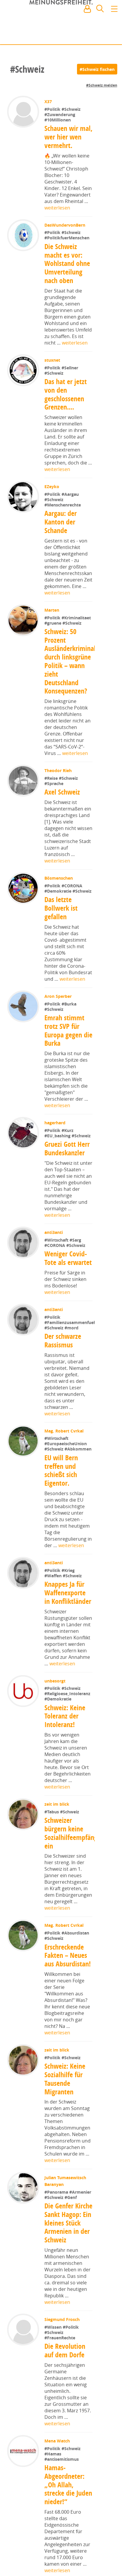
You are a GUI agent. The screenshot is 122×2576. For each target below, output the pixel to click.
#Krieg (69, 1589)
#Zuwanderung (60, 114)
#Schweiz (72, 109)
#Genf (71, 2216)
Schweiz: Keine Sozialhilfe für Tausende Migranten (65, 2098)
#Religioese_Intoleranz (68, 1712)
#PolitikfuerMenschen (68, 238)
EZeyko (52, 487)
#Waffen (54, 1594)
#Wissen (54, 2354)
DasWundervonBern (65, 225)
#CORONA (73, 886)
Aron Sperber (59, 996)
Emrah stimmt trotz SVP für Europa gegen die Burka (68, 1030)
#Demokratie (59, 891)
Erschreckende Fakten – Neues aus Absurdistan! (68, 1974)
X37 (49, 101)
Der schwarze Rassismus (63, 1359)
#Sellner (70, 368)
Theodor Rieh (59, 770)
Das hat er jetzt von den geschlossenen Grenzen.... (66, 394)
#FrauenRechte (60, 2365)
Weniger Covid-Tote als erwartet (69, 1258)
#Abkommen (79, 1468)
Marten (52, 610)
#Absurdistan (76, 1952)
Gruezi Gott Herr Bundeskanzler (68, 1148)
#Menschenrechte (63, 505)
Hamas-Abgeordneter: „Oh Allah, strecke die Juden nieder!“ (68, 2512)
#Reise (52, 778)
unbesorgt (56, 1699)
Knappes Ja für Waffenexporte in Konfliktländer (68, 1611)
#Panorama (57, 2211)
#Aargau (71, 494)
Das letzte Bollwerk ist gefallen (61, 908)
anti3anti (54, 1232)
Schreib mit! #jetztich (91, 35)
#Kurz (68, 1130)
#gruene (54, 623)
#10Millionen (58, 120)
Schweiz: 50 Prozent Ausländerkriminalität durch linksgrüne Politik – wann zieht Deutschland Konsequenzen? (75, 661)
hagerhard (56, 1123)
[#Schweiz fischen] (97, 69)
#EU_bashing (59, 1136)
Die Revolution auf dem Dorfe (65, 2378)
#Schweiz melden (102, 85)
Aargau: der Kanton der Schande (61, 522)
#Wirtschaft (58, 1240)
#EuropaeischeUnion (66, 1462)
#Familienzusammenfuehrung (75, 1341)
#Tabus (53, 1830)
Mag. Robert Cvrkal (65, 1449)
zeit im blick (57, 1823)
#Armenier (81, 2211)
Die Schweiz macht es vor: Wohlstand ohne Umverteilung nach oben (67, 263)
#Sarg (76, 1240)
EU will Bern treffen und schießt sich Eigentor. (61, 1489)
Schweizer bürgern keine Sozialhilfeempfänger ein (74, 1852)
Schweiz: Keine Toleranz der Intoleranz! (65, 1735)
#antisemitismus (62, 2486)
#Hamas (53, 2481)
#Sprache (54, 783)
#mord (72, 1346)
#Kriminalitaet (77, 618)
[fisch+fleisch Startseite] (61, 23)
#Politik (54, 109)
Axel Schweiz (63, 792)
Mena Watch (58, 2468)
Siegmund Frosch (63, 2347)
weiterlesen (57, 208)
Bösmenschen (59, 878)
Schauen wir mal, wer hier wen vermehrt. (65, 137)
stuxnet (53, 360)
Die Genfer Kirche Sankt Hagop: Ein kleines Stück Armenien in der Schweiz (67, 2246)
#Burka (70, 1004)
